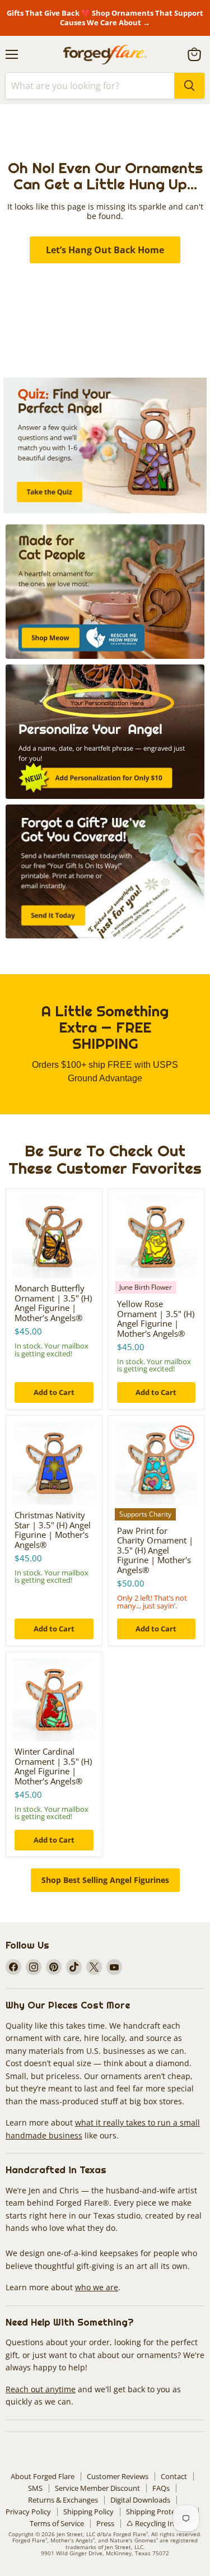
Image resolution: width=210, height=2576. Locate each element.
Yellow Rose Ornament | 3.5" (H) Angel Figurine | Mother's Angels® (156, 1319)
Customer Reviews (118, 2476)
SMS (35, 2488)
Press (105, 2523)
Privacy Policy (28, 2512)
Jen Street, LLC (76, 2534)
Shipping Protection (159, 2512)
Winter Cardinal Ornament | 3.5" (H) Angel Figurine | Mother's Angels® (53, 1766)
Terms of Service (57, 2523)
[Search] (189, 86)
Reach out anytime (41, 2389)
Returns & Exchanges (63, 2500)
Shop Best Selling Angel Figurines (105, 1880)
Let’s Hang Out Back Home (105, 250)
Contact (174, 2476)
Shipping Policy (88, 2512)
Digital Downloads (140, 2500)
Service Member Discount (97, 2488)
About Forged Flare (43, 2476)
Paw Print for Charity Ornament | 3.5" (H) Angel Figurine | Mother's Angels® (155, 1550)
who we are (97, 2287)
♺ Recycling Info (154, 2523)
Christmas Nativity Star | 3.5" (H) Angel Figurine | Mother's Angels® (53, 1530)
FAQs (161, 2488)
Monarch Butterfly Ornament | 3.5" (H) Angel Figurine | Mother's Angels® (53, 1303)
